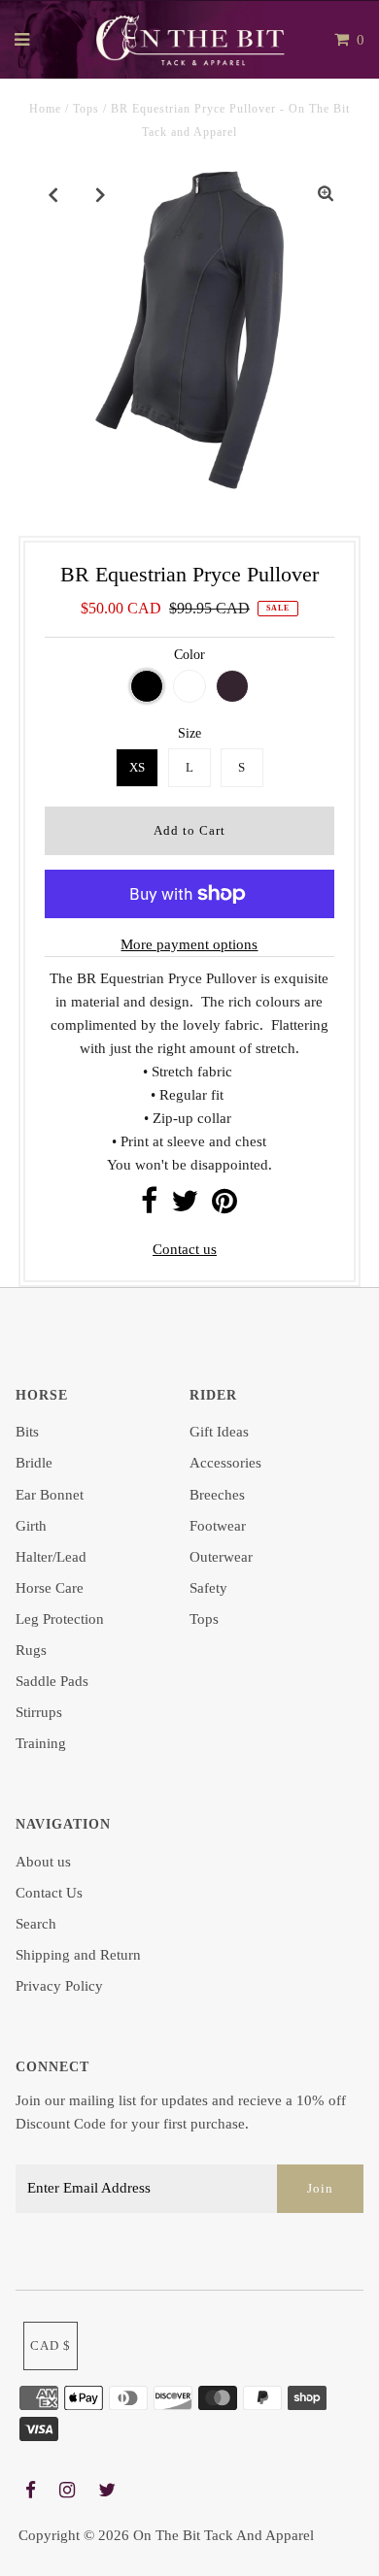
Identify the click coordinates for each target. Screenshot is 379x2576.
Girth (31, 1526)
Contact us (185, 1249)
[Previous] (53, 194)
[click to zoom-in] (326, 194)
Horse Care (50, 1588)
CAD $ (51, 2345)
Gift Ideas (219, 1432)
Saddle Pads (52, 1681)
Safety (208, 1588)
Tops (86, 109)
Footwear (218, 1526)
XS (137, 767)
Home (45, 109)
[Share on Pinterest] (224, 1206)
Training (41, 1743)
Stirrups (39, 1712)
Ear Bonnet (50, 1495)
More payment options (189, 944)
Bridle (34, 1463)
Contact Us (49, 1893)
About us (43, 1862)
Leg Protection (60, 1619)
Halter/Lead (51, 1557)
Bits (27, 1432)
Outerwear (221, 1557)
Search (36, 1924)
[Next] (101, 194)
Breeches (217, 1495)
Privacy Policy (59, 1986)
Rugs (31, 1650)
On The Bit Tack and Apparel (224, 2535)
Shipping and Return (78, 1955)
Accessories (225, 1463)
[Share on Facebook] (149, 1206)
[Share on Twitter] (185, 1206)
